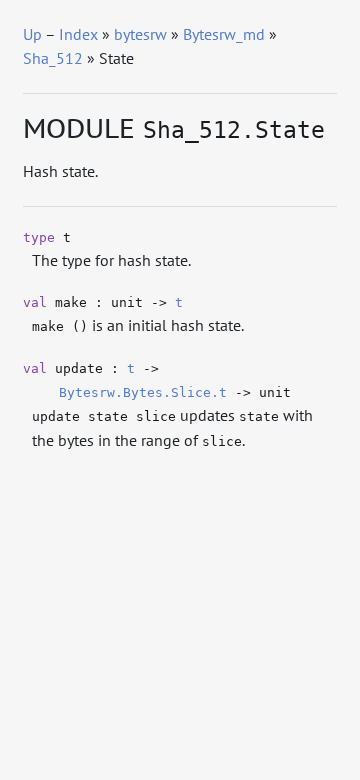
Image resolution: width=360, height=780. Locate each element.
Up (32, 34)
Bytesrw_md (224, 34)
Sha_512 (53, 58)
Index (78, 34)
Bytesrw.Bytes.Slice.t (143, 392)
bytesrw (140, 34)
